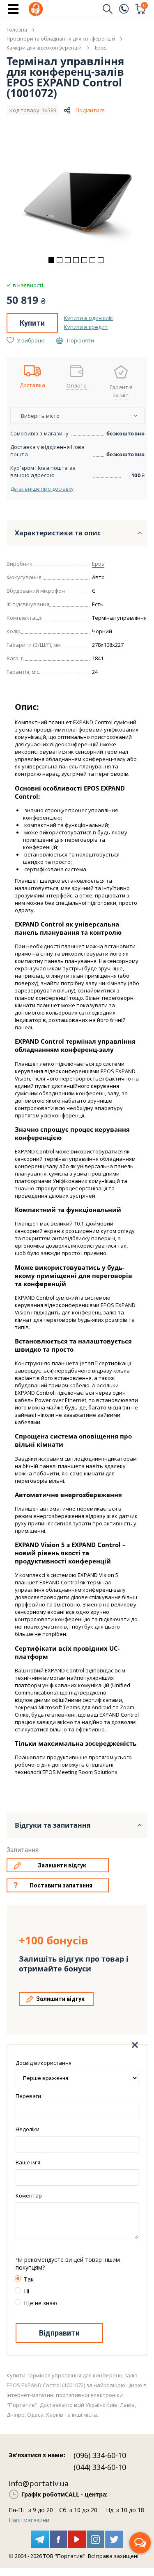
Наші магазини (29, 2520)
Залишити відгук (62, 1865)
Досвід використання (44, 2063)
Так (29, 2279)
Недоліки (28, 2129)
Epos (98, 564)
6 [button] (92, 260)
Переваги (28, 2096)
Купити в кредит (86, 327)
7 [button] (101, 260)
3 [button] (68, 260)
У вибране (31, 340)
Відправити (59, 2333)
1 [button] (51, 260)
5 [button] (84, 260)
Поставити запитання (61, 1885)
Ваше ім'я (28, 2162)
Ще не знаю (40, 2303)
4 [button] (76, 260)
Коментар (29, 2195)
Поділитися (90, 110)
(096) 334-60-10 (100, 2455)
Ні (26, 2291)
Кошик (145, 6)
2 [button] (60, 260)
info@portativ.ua (39, 2483)
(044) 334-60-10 (100, 2467)
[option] (77, 195)
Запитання (23, 1850)
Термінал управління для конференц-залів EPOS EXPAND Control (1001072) (65, 77)
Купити (32, 323)
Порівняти (80, 340)
